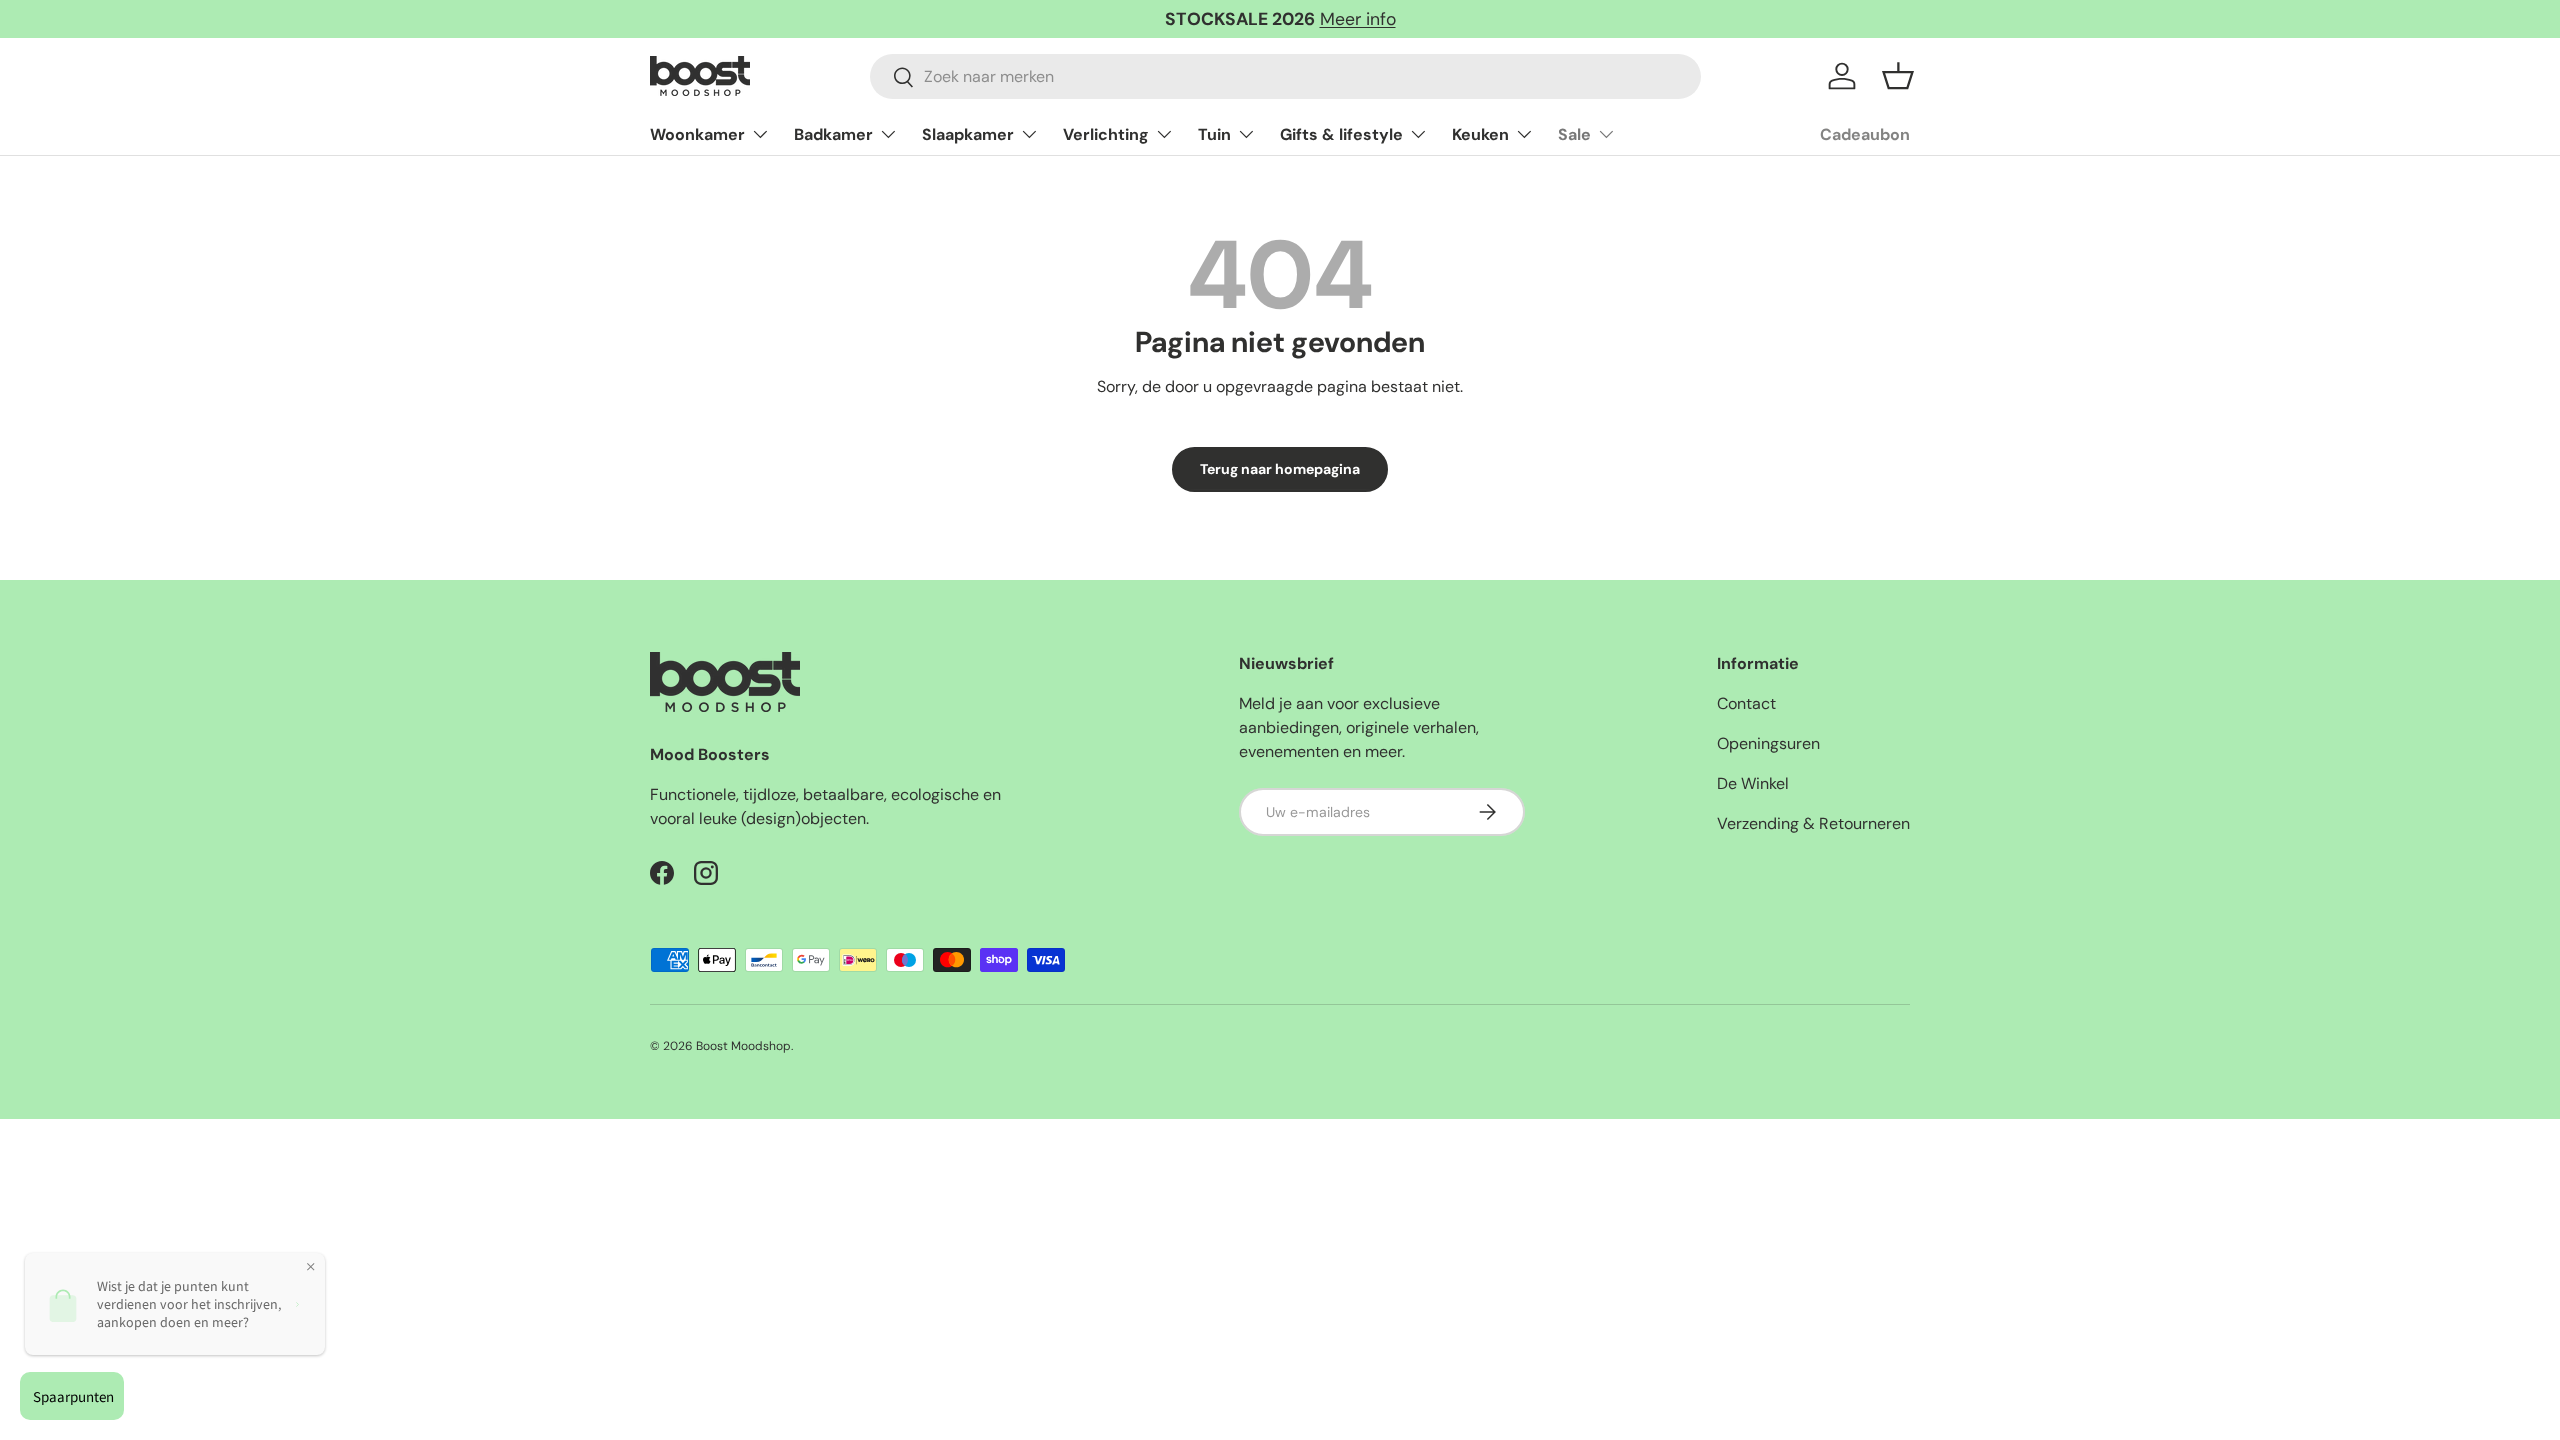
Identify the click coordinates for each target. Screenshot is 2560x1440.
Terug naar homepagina (1280, 469)
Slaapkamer (968, 134)
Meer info (1358, 19)
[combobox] (1285, 76)
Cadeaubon (1865, 134)
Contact (1746, 703)
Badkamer (833, 134)
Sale (1574, 134)
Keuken (1480, 134)
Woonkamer (697, 134)
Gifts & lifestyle (1341, 134)
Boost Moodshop (743, 1046)
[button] (1898, 76)
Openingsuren (1768, 743)
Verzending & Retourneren (1813, 823)
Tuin (1214, 134)
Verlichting (1106, 134)
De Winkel (1753, 783)
